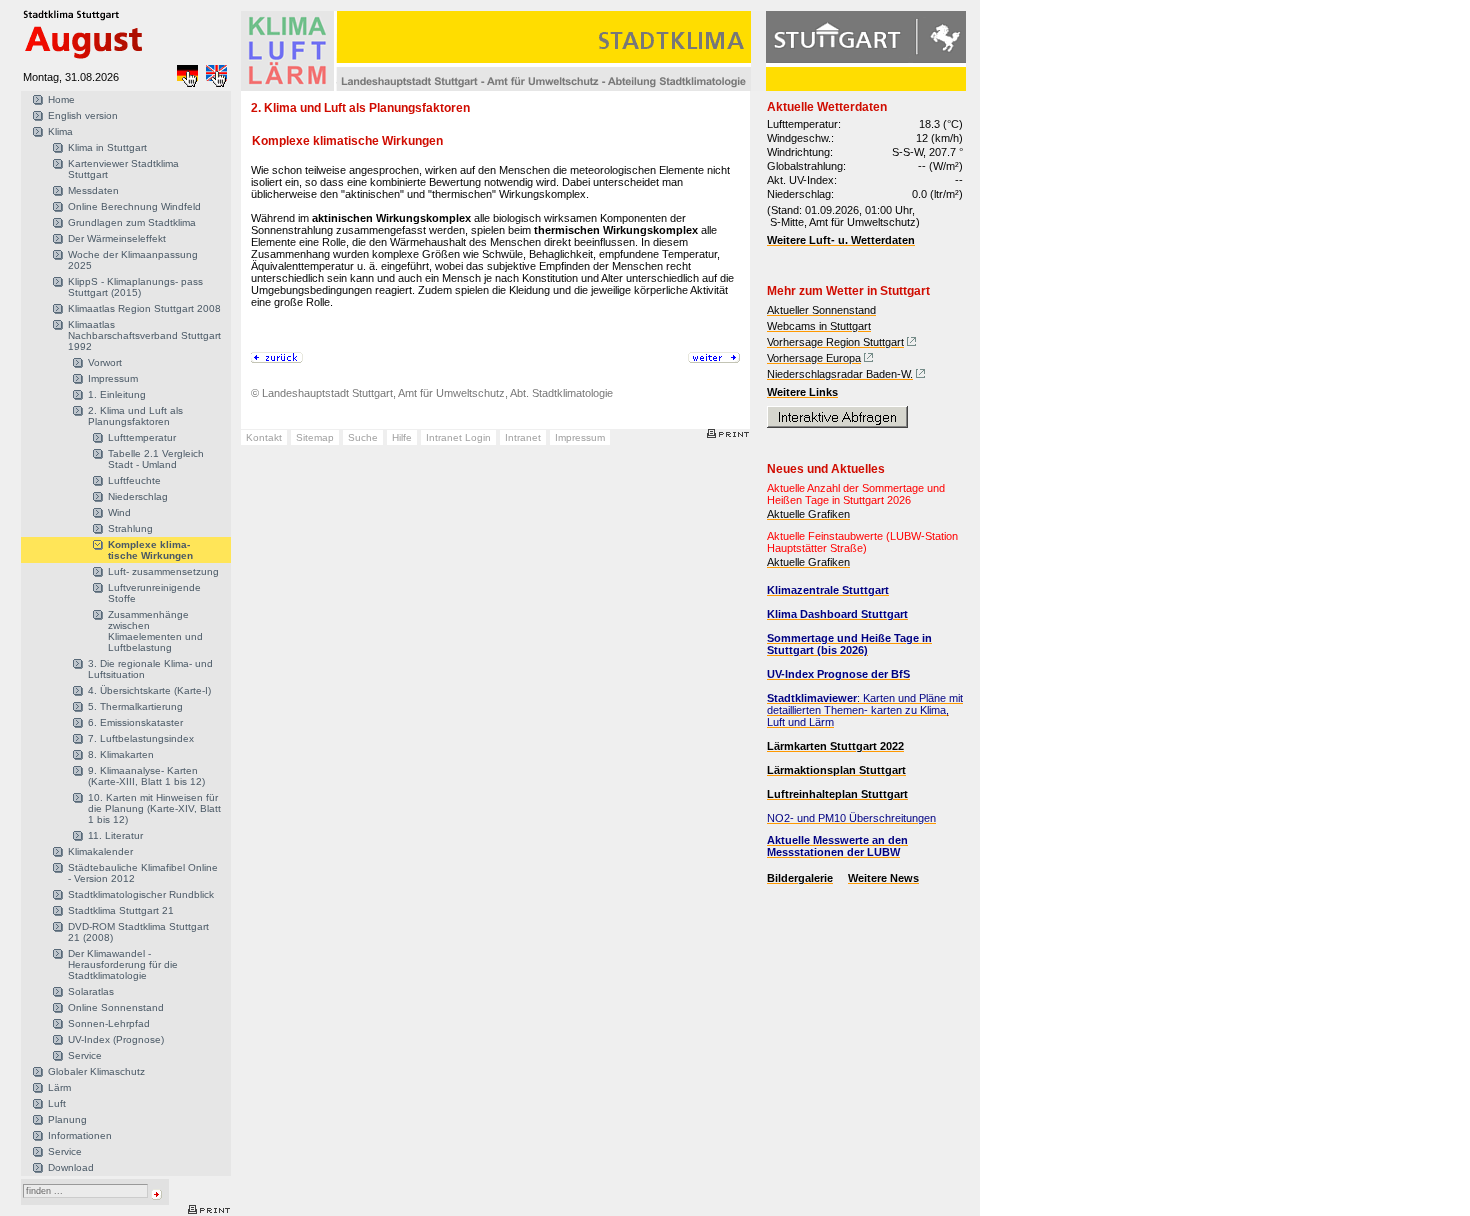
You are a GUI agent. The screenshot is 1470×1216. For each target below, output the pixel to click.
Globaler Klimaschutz (96, 1071)
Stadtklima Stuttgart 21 (121, 910)
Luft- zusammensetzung (163, 571)
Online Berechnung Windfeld (134, 206)
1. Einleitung (117, 394)
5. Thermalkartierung (135, 706)
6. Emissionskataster (135, 722)
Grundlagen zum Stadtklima (132, 222)
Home (61, 99)
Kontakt (264, 437)
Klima (60, 131)
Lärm (59, 1087)
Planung (67, 1119)
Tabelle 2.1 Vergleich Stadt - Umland (156, 459)
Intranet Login (458, 437)
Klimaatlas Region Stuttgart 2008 (144, 308)
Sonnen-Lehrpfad (109, 1023)
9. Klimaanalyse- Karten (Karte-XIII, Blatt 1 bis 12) (146, 776)
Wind (119, 512)
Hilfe (402, 437)
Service (85, 1055)
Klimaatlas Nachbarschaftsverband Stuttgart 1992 (144, 335)
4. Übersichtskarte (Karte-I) (149, 690)
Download (71, 1167)
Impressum (113, 378)
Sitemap (315, 437)
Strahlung (130, 528)
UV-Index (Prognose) (116, 1039)
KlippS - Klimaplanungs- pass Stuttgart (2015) (135, 287)
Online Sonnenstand (116, 1007)
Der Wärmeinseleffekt (117, 238)
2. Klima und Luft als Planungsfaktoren (135, 416)
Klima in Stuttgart (107, 147)
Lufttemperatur (142, 437)
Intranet (523, 437)
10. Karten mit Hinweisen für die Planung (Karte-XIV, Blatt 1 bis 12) (154, 808)
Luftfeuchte (134, 480)
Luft (57, 1103)
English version (83, 115)
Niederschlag (138, 496)
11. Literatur (115, 835)
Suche (363, 437)
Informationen (80, 1135)
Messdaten (93, 190)
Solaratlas (91, 991)
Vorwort (105, 362)
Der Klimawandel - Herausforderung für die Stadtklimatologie (123, 964)
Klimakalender (100, 851)
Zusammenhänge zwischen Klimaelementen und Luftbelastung (155, 631)
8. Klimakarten (121, 754)
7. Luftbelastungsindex (141, 738)
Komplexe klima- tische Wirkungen (150, 550)
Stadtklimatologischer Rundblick (141, 894)
